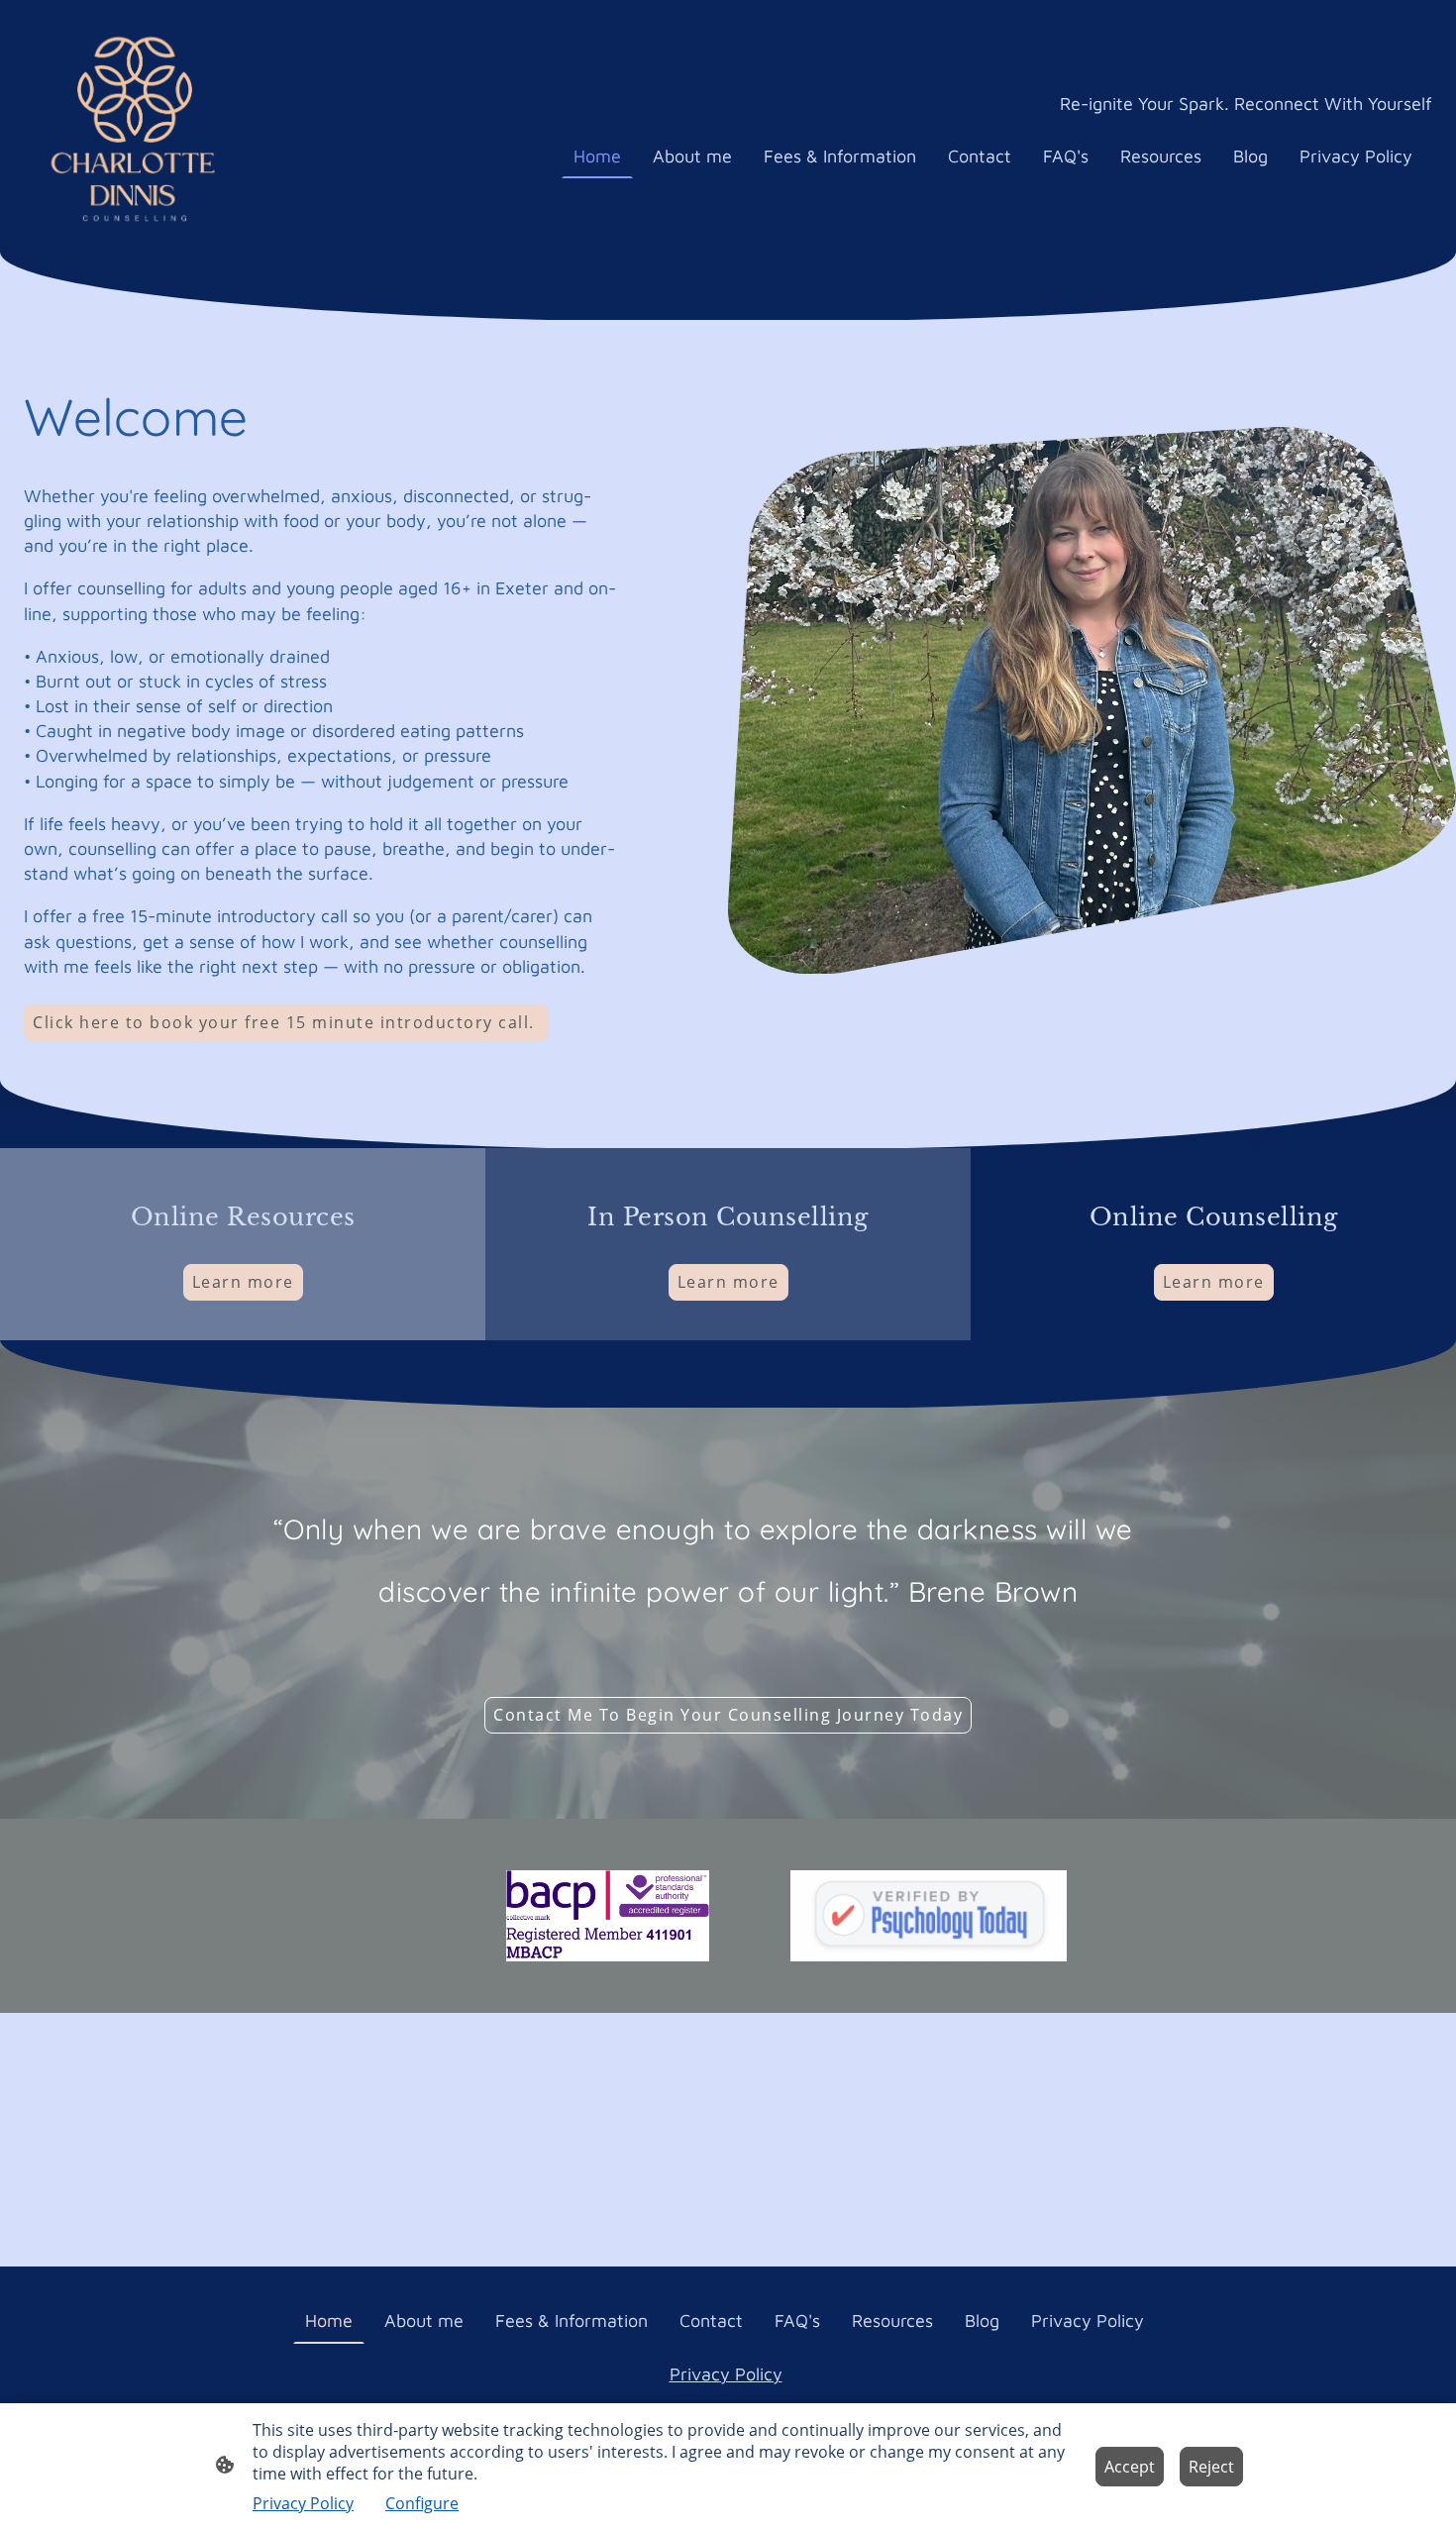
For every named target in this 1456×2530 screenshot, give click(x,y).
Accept (1130, 2467)
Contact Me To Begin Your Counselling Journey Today (728, 1715)
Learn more (243, 1282)
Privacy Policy (726, 2374)
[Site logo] (135, 126)
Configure (422, 2503)
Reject (1211, 2467)
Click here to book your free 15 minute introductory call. (286, 1022)
